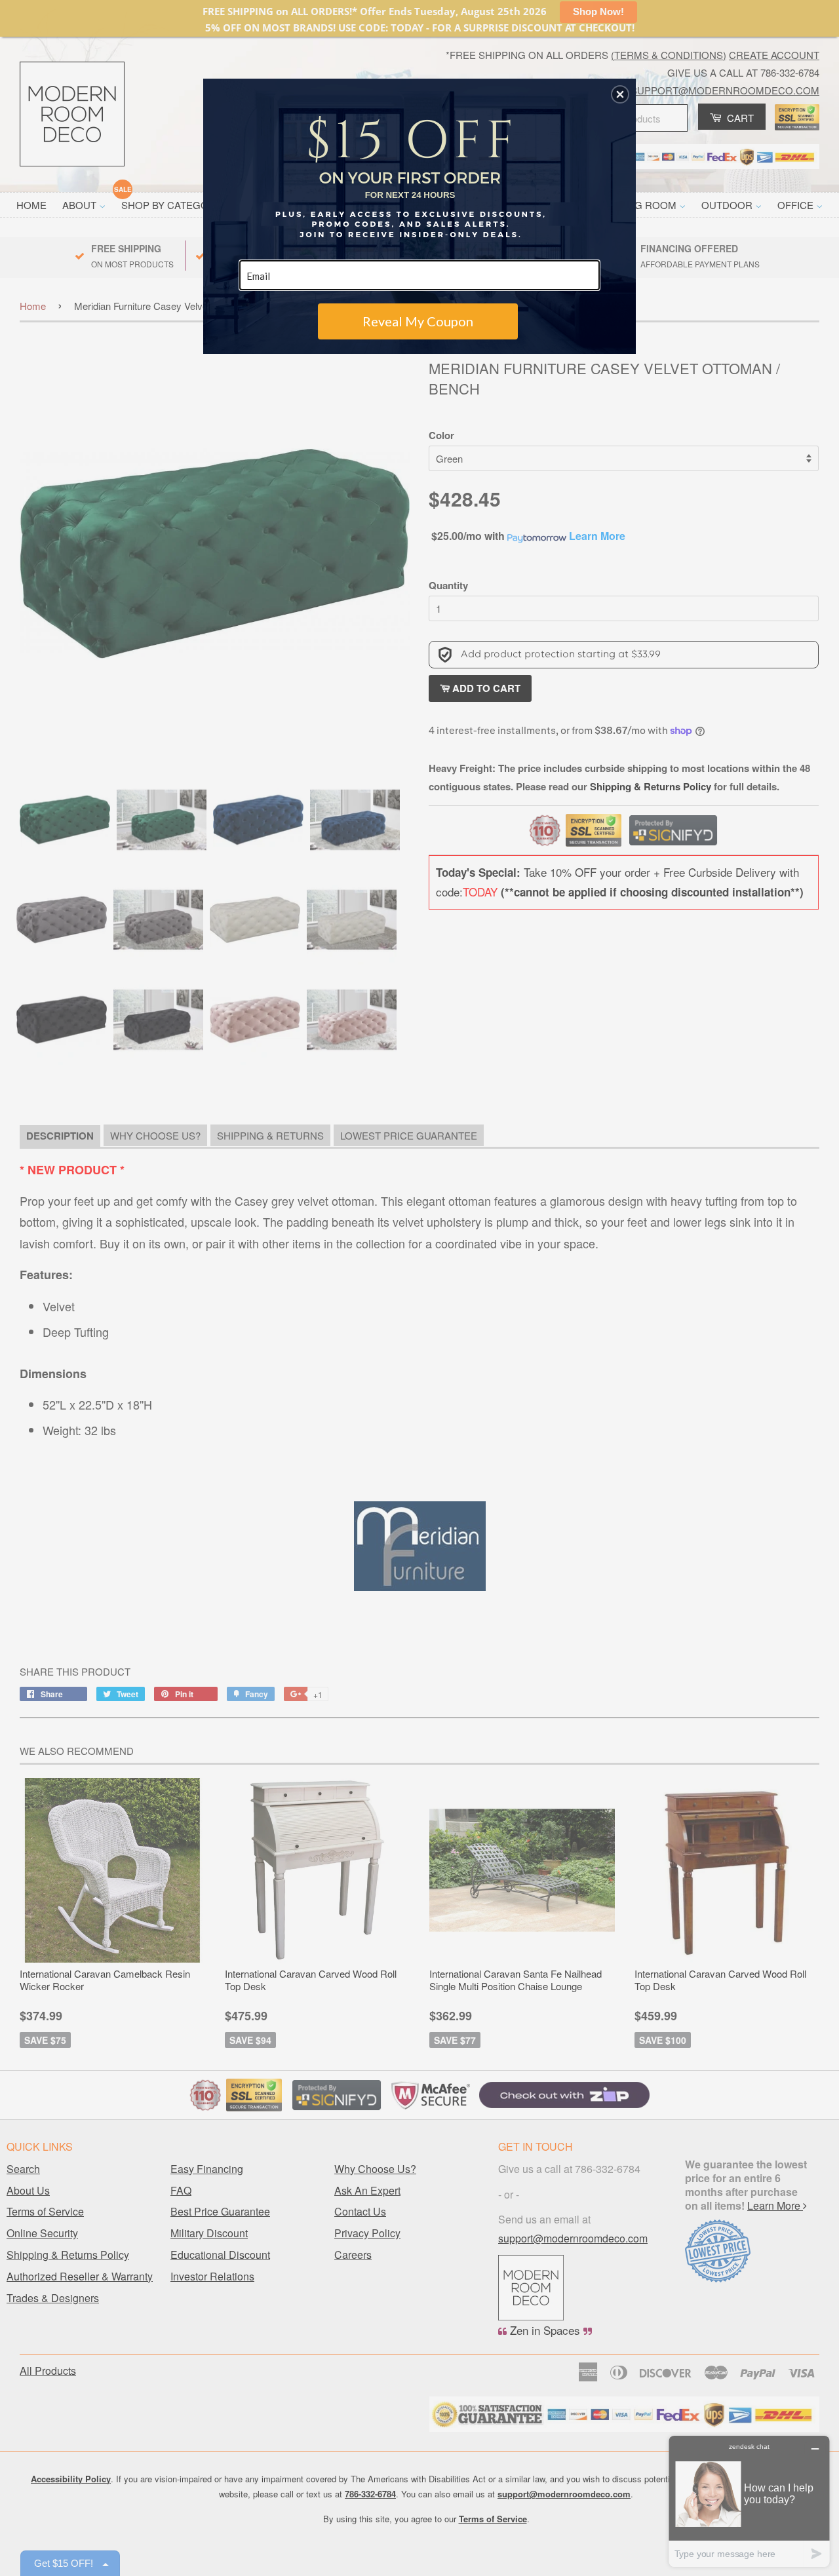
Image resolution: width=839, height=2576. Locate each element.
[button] (620, 94)
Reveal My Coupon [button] (418, 321)
